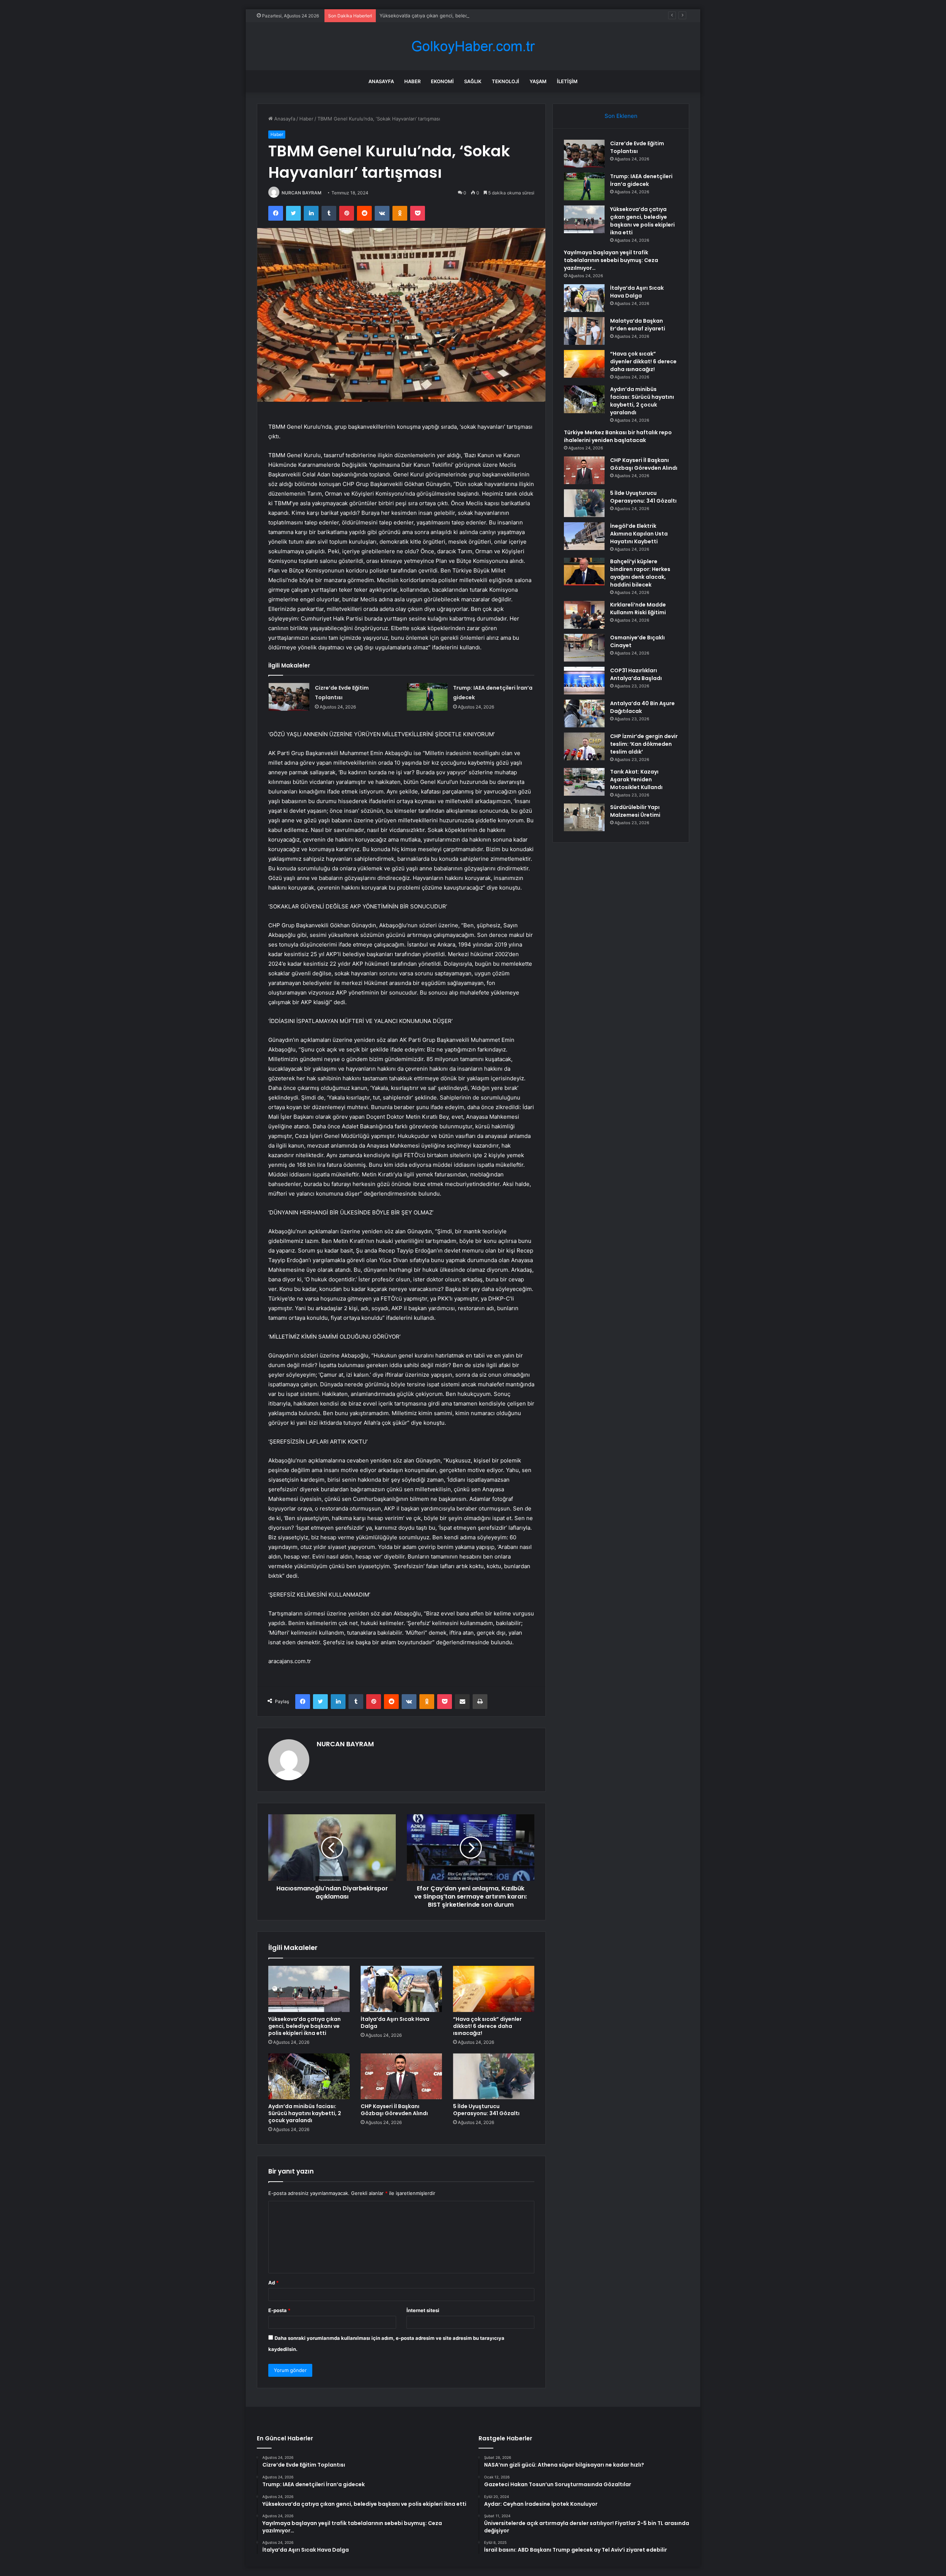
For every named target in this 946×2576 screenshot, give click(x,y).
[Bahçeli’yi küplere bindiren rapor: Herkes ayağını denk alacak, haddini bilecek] (584, 572)
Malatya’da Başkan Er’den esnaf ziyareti (638, 325)
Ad (273, 2283)
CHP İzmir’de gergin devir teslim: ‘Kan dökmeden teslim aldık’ (644, 744)
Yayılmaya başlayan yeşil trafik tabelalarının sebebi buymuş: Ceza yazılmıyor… (611, 260)
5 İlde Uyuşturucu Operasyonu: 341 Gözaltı (486, 2110)
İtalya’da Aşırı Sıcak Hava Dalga (395, 2023)
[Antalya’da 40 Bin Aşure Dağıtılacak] (584, 713)
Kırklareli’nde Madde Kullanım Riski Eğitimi (638, 609)
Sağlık (473, 81)
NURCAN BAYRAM (302, 193)
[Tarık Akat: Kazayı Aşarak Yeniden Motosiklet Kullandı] (584, 782)
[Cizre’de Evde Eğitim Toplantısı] (289, 697)
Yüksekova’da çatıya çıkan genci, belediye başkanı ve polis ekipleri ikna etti (465, 16)
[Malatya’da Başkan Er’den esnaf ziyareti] (584, 331)
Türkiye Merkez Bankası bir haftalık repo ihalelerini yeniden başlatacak (618, 436)
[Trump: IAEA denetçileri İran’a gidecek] (427, 697)
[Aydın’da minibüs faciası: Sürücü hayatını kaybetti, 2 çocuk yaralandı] (309, 2076)
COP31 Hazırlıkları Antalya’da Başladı (636, 674)
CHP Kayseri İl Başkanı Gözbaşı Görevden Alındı (394, 2110)
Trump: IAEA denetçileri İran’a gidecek (641, 180)
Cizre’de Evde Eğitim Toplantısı (637, 147)
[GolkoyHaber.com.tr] (473, 46)
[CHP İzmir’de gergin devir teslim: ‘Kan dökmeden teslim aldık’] (584, 746)
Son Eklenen (621, 116)
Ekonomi (442, 81)
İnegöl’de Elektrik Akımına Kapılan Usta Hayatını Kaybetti (639, 534)
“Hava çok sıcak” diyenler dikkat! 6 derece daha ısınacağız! (487, 2026)
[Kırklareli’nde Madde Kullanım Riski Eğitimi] (584, 615)
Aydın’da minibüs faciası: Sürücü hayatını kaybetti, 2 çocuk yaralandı (305, 2113)
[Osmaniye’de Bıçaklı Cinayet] (584, 648)
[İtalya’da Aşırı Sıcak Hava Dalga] (401, 1989)
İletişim (567, 81)
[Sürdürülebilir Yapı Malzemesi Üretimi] (584, 817)
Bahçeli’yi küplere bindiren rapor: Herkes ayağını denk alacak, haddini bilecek (640, 573)
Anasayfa (381, 81)
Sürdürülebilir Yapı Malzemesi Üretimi (635, 811)
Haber (412, 81)
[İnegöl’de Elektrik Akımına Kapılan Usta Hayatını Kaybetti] (584, 536)
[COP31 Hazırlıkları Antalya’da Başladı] (584, 681)
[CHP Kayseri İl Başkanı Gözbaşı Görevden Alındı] (401, 2076)
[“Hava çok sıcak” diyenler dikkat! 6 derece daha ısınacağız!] (494, 1989)
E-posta (279, 2310)
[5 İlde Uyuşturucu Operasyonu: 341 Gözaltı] (494, 2076)
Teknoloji (506, 81)
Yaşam (538, 81)
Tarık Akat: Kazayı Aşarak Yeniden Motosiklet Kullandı (636, 779)
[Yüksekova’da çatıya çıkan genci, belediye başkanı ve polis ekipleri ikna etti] (309, 1989)
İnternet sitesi (423, 2310)
